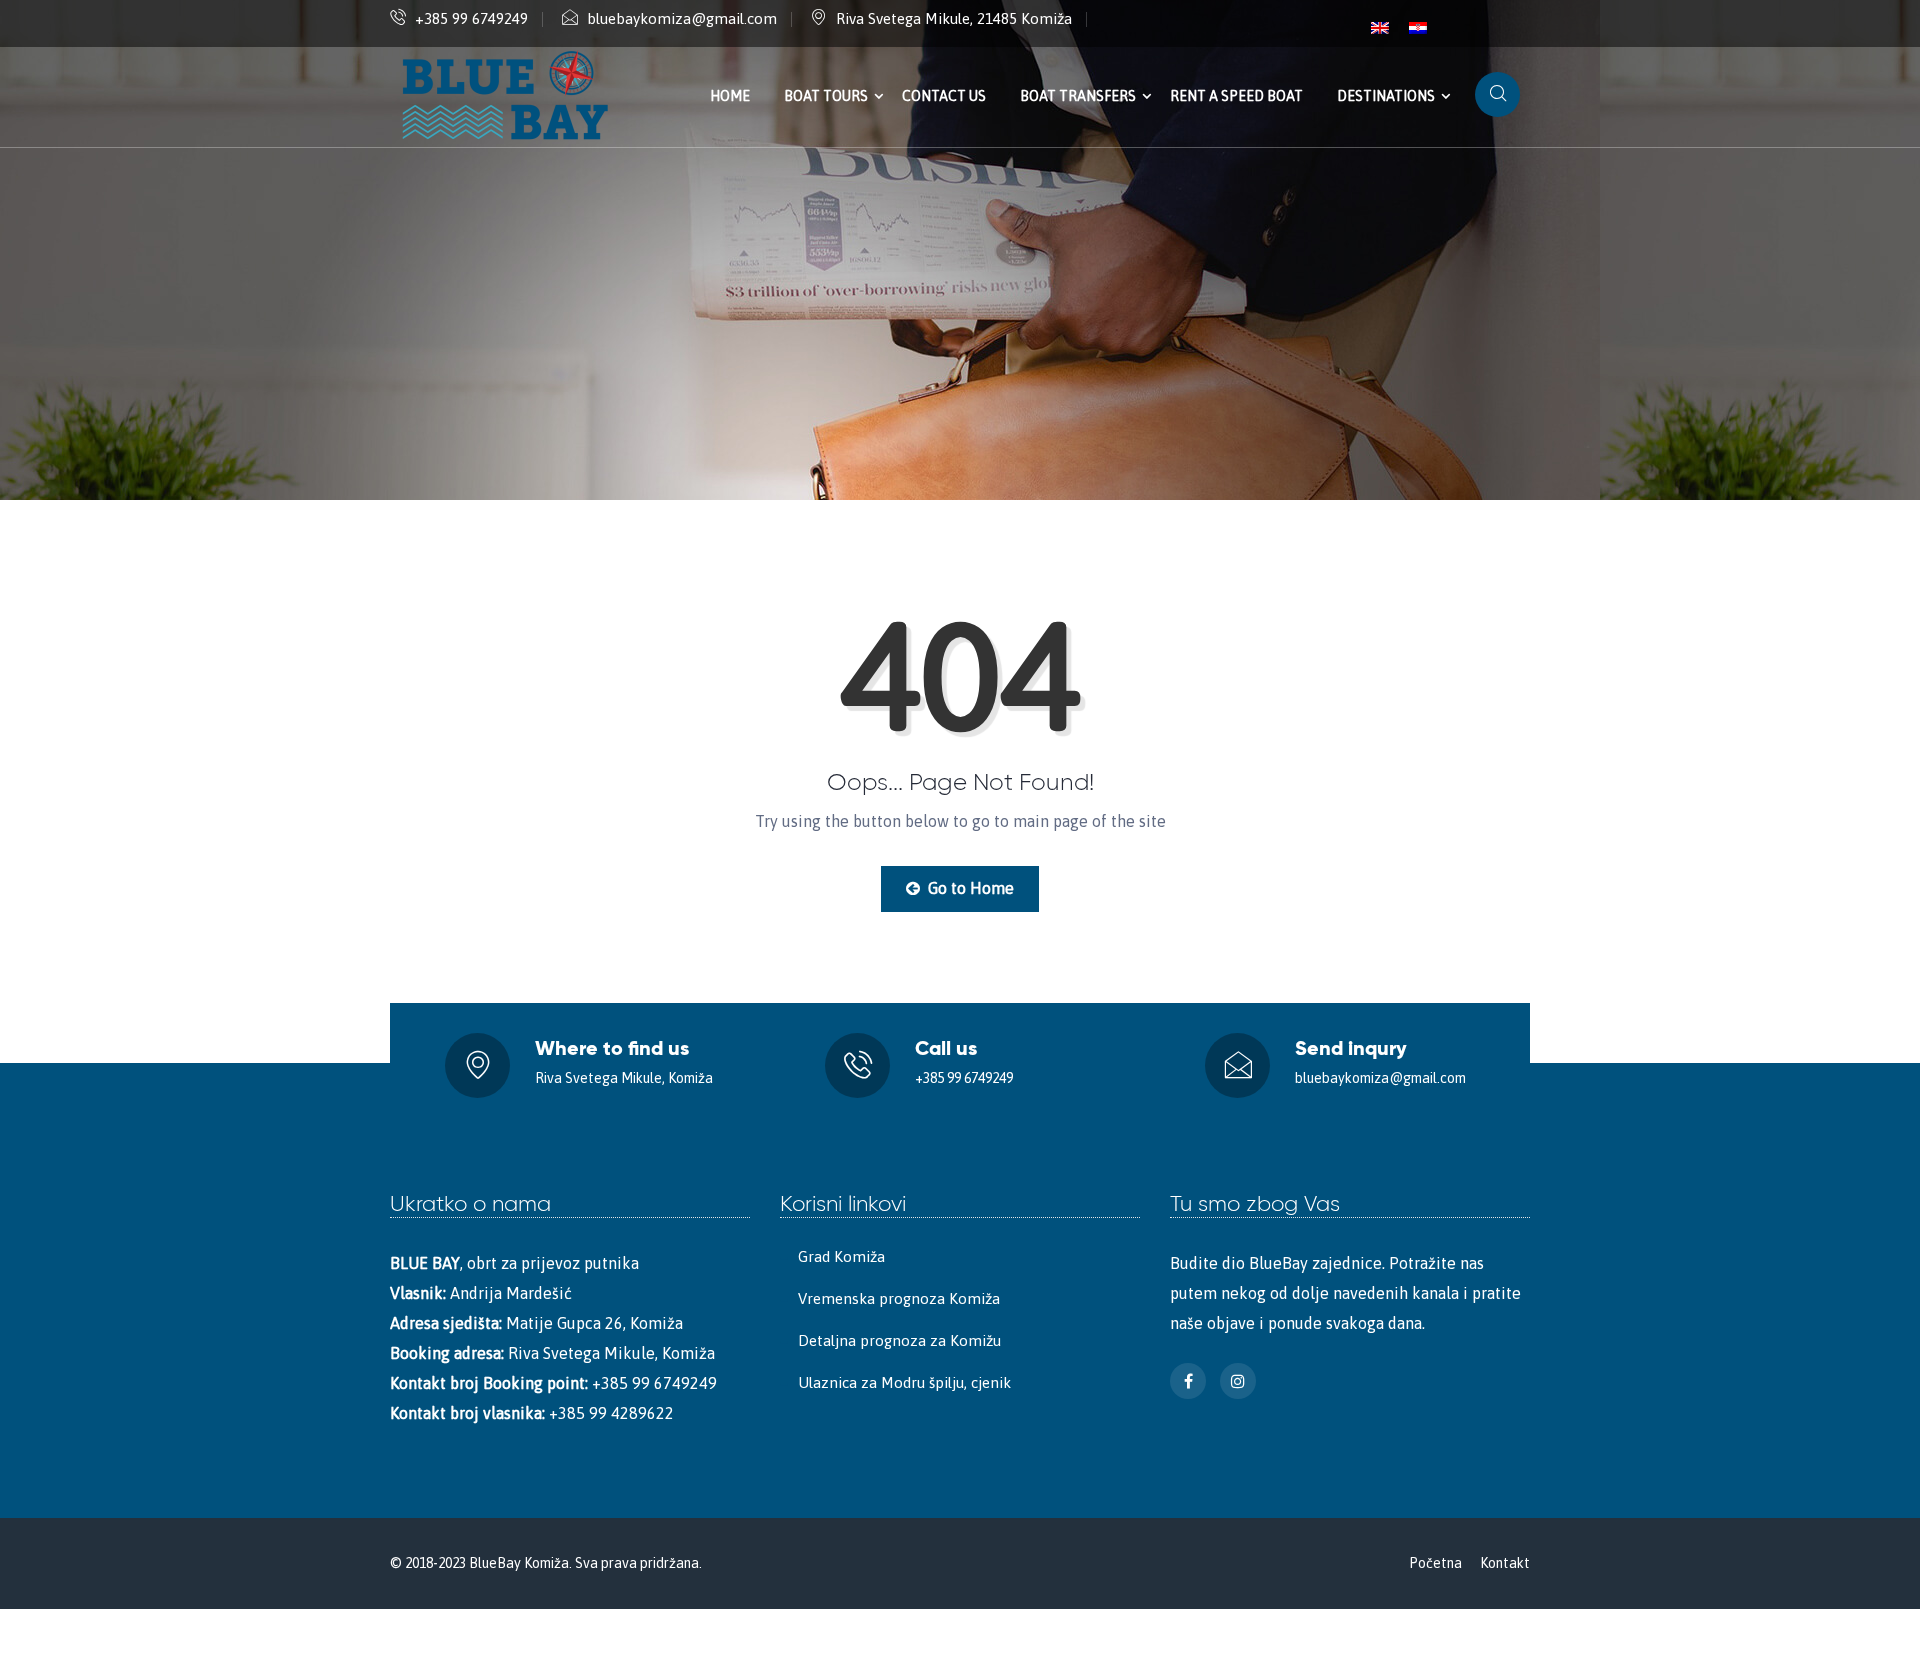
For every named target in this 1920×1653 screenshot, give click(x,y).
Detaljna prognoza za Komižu (899, 1340)
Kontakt (1505, 1563)
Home (730, 96)
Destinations (1386, 96)
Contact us (944, 96)
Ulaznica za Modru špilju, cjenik (904, 1382)
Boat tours (826, 96)
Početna (1435, 1563)
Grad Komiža (841, 1256)
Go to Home (969, 888)
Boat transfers (1078, 96)
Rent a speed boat (1236, 96)
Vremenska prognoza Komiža (899, 1298)
